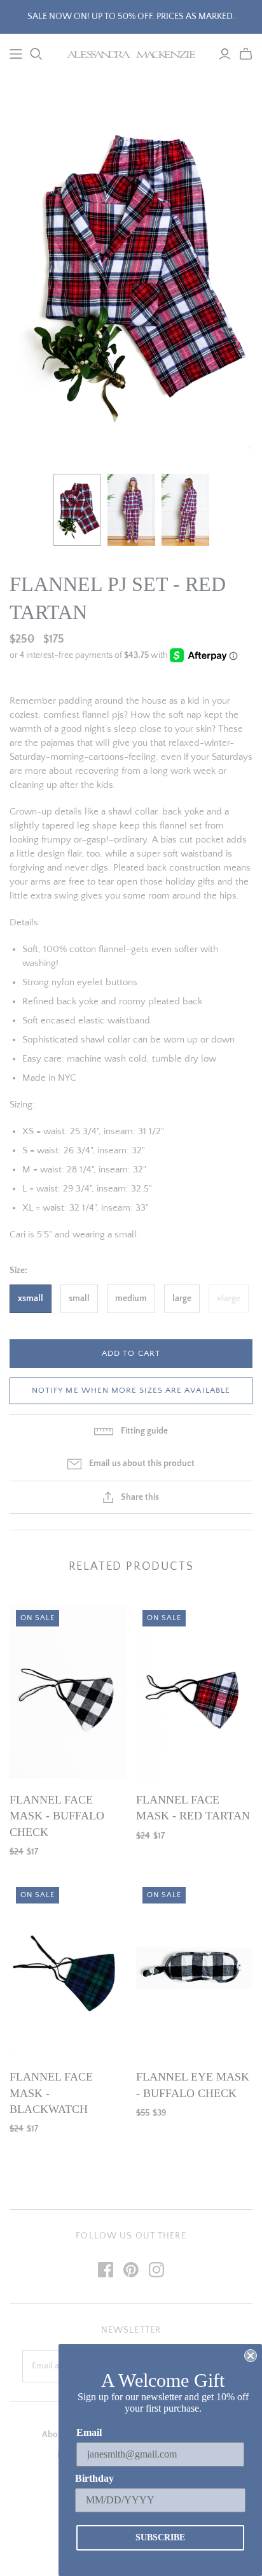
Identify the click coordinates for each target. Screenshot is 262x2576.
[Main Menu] (16, 54)
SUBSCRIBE (160, 2537)
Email (89, 2432)
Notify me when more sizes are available (131, 1390)
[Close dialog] (251, 2356)
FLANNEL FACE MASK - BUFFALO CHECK (57, 1816)
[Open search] (36, 54)
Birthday (94, 2478)
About (54, 2435)
